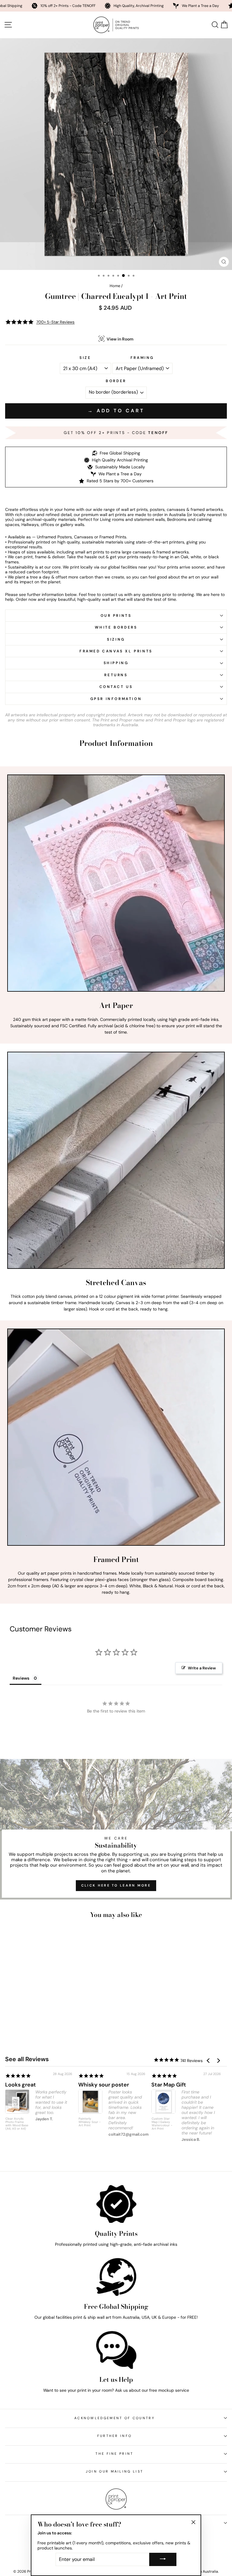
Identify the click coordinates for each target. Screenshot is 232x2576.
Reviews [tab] (21, 1678)
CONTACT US (116, 687)
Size (85, 358)
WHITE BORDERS (116, 627)
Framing (142, 358)
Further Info (115, 2436)
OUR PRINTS (116, 616)
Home (115, 286)
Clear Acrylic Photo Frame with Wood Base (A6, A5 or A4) (17, 2124)
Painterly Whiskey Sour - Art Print (90, 2122)
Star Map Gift (169, 2085)
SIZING (116, 639)
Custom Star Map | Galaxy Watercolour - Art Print (162, 2124)
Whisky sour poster (104, 2085)
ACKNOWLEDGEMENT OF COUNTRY (114, 2418)
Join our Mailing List (115, 2471)
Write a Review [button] (202, 1668)
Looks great (21, 2085)
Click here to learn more (116, 1885)
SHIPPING (116, 663)
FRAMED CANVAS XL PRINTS (116, 651)
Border (116, 381)
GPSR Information (116, 699)
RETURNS (116, 675)
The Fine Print (114, 2454)
